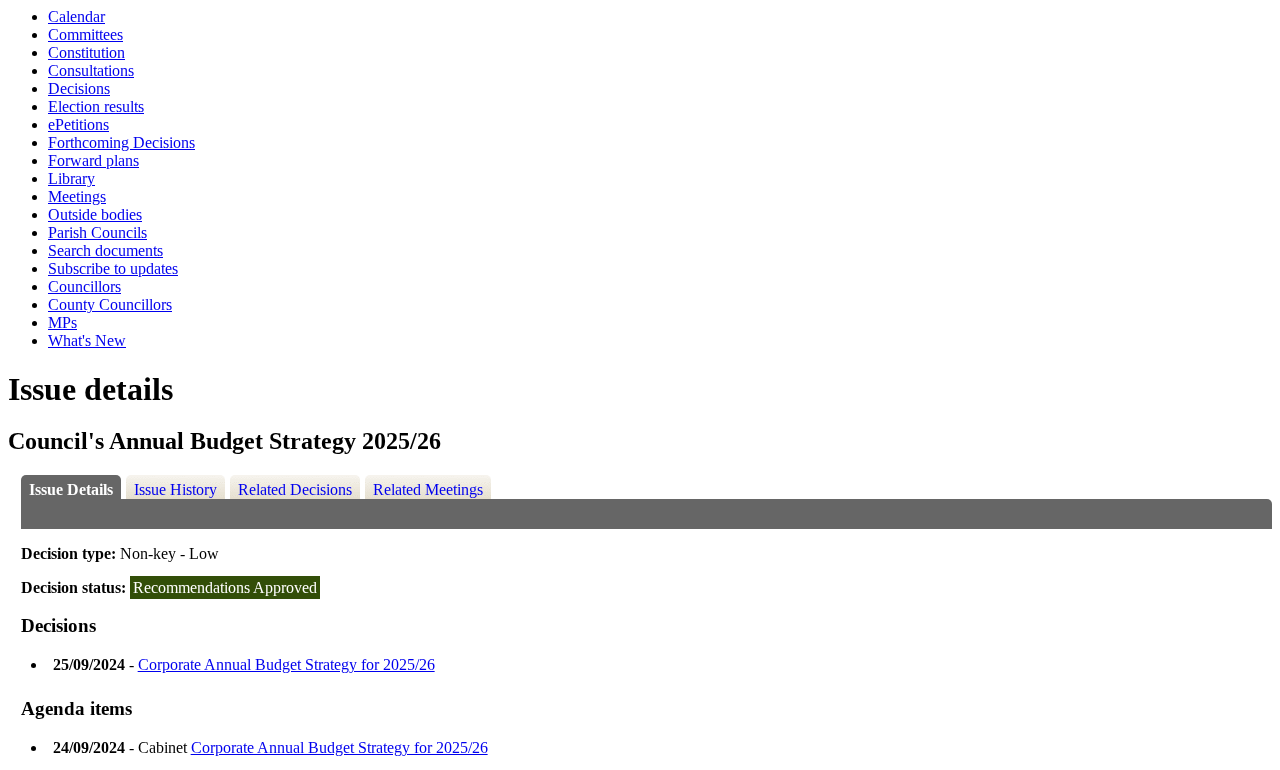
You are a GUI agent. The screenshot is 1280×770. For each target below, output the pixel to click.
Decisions (79, 88)
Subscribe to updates (113, 268)
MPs (62, 322)
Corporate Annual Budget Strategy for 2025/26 (286, 664)
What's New (87, 340)
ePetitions (78, 124)
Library (71, 178)
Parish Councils (97, 232)
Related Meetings (428, 489)
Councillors (84, 286)
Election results (96, 106)
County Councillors (110, 304)
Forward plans (93, 160)
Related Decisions (295, 489)
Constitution (86, 52)
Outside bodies (95, 214)
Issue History (175, 489)
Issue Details (71, 489)
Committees (85, 34)
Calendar (76, 16)
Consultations (91, 70)
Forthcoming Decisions (121, 142)
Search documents (105, 250)
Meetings (77, 196)
